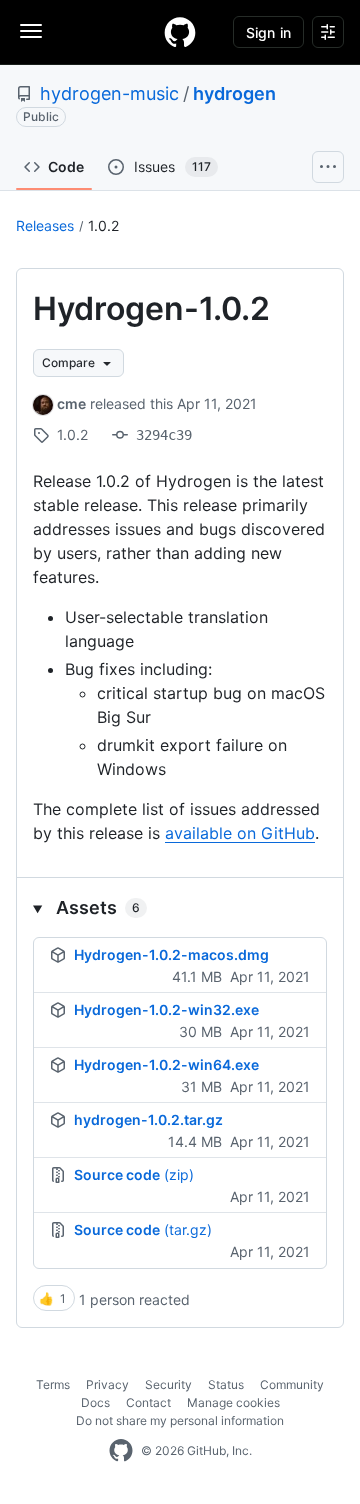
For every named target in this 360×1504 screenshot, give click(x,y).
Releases (45, 225)
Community (292, 1384)
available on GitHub (240, 833)
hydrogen (234, 93)
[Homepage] (180, 32)
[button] (180, 907)
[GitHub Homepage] (121, 1451)
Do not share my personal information (180, 1420)
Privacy (107, 1384)
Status (226, 1384)
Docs (95, 1402)
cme (71, 403)
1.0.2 (103, 225)
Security (168, 1384)
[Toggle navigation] (31, 31)
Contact (148, 1402)
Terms (53, 1384)
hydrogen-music (109, 93)
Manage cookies (233, 1402)
